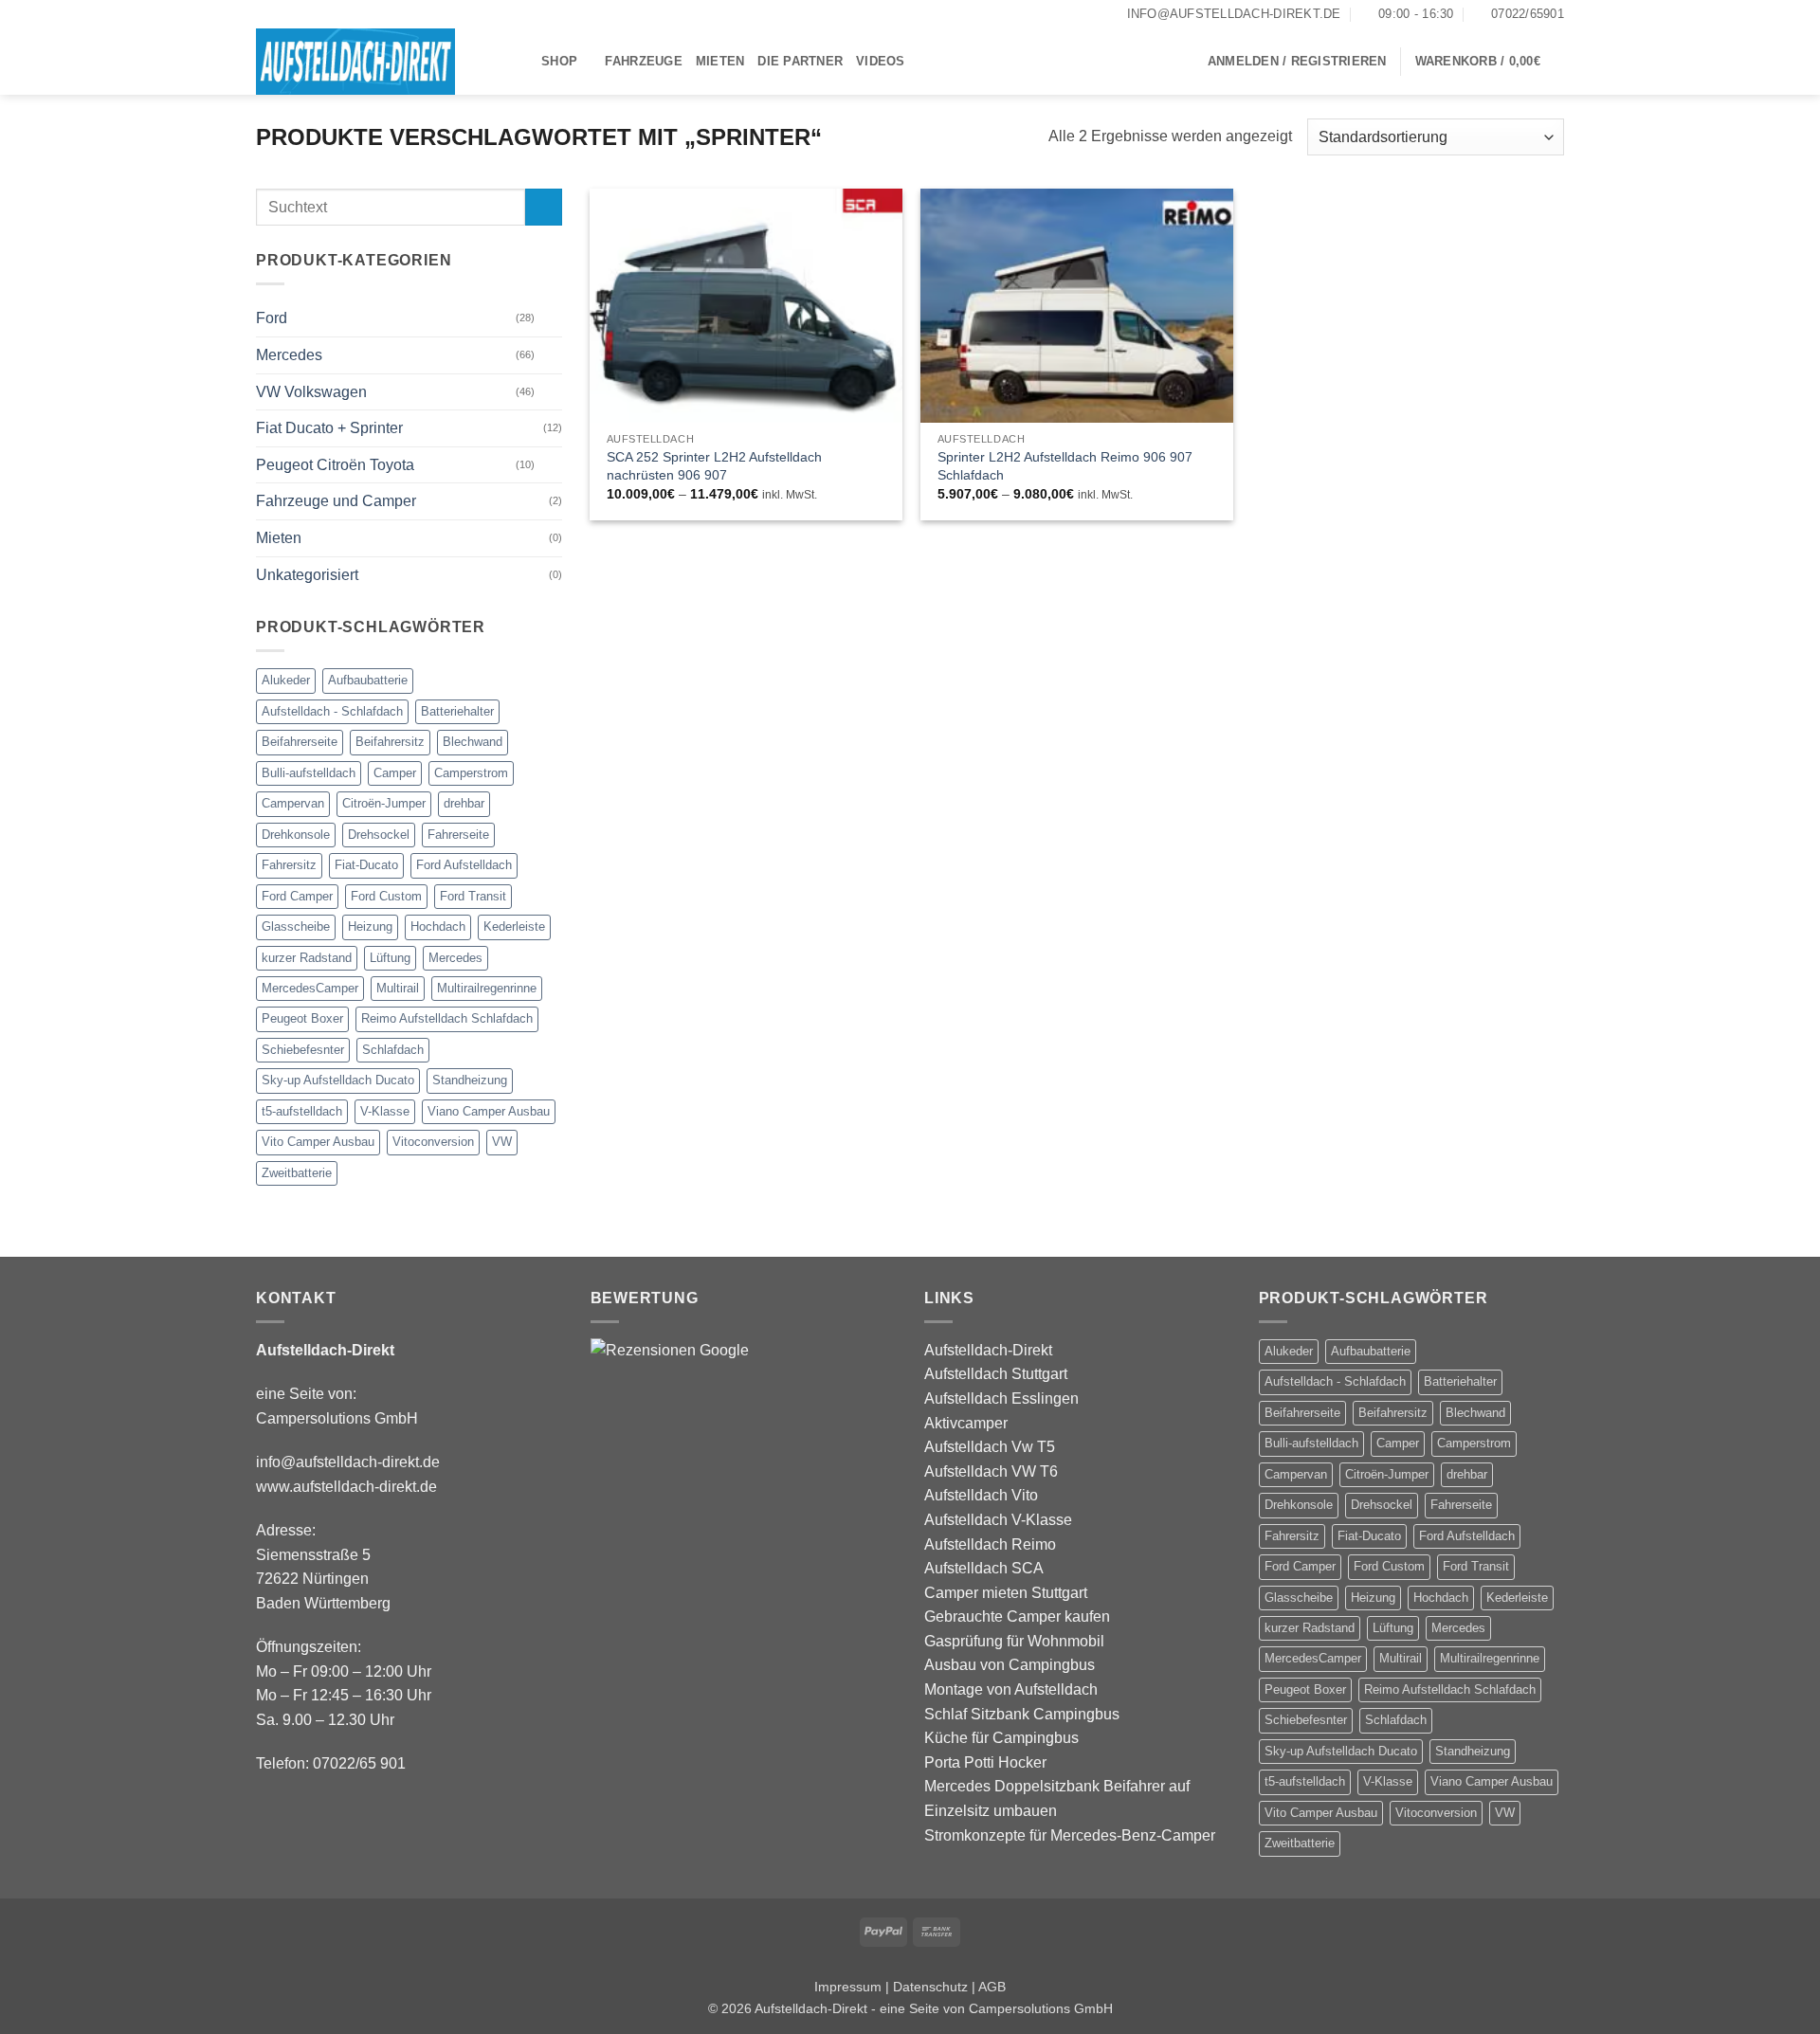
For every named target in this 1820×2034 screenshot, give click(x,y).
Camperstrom (471, 773)
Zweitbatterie (297, 1173)
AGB (992, 1987)
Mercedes (289, 355)
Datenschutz (930, 1987)
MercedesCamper (310, 988)
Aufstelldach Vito (981, 1495)
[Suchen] (926, 62)
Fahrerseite (458, 835)
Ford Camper (297, 896)
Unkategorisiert (307, 575)
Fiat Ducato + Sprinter (329, 429)
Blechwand (473, 743)
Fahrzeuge (643, 61)
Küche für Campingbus (1001, 1738)
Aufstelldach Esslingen (1001, 1398)
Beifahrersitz (390, 743)
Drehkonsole (296, 835)
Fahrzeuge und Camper (336, 502)
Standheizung (470, 1081)
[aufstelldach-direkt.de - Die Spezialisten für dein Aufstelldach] (384, 62)
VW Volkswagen (311, 392)
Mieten (720, 61)
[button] (1297, 62)
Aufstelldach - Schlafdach (332, 711)
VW (502, 1143)
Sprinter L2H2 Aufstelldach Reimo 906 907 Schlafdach (1065, 466)
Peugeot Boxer (302, 1019)
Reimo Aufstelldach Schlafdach (447, 1019)
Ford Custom (386, 896)
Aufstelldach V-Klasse (998, 1520)
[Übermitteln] (544, 207)
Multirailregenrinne (487, 988)
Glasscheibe (296, 926)
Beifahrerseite (300, 743)
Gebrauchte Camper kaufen (1017, 1616)
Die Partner (800, 61)
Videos (881, 61)
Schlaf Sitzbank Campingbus (1022, 1714)
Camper (395, 773)
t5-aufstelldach (302, 1111)
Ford (272, 319)
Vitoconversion (433, 1143)
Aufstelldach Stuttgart (996, 1374)
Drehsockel (379, 835)
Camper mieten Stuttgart (1006, 1593)
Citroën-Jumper (384, 804)
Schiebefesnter (303, 1050)
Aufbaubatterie (368, 681)
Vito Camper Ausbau (318, 1143)
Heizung (370, 926)
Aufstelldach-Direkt (988, 1350)
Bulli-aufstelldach (309, 773)
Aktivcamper (966, 1423)
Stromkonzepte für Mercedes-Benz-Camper (1070, 1835)
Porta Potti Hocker (985, 1762)
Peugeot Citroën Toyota (335, 465)
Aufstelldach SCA (984, 1568)
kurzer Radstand (307, 958)
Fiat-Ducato (366, 865)
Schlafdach (393, 1050)
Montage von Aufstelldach (1011, 1689)
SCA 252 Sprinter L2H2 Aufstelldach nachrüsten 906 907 (714, 466)
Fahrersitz (289, 865)
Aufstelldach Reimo (990, 1544)
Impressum (848, 1987)
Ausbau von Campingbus (1010, 1665)
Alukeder (286, 681)
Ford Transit (473, 896)
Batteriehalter (457, 711)
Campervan (293, 804)
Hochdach (438, 926)
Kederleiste (514, 926)
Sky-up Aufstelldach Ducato (338, 1081)
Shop (559, 61)
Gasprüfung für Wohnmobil (1014, 1641)
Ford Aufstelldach (464, 865)
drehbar (464, 804)
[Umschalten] (551, 318)
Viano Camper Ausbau (489, 1111)
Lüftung (390, 958)
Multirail (398, 988)
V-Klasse (385, 1111)
